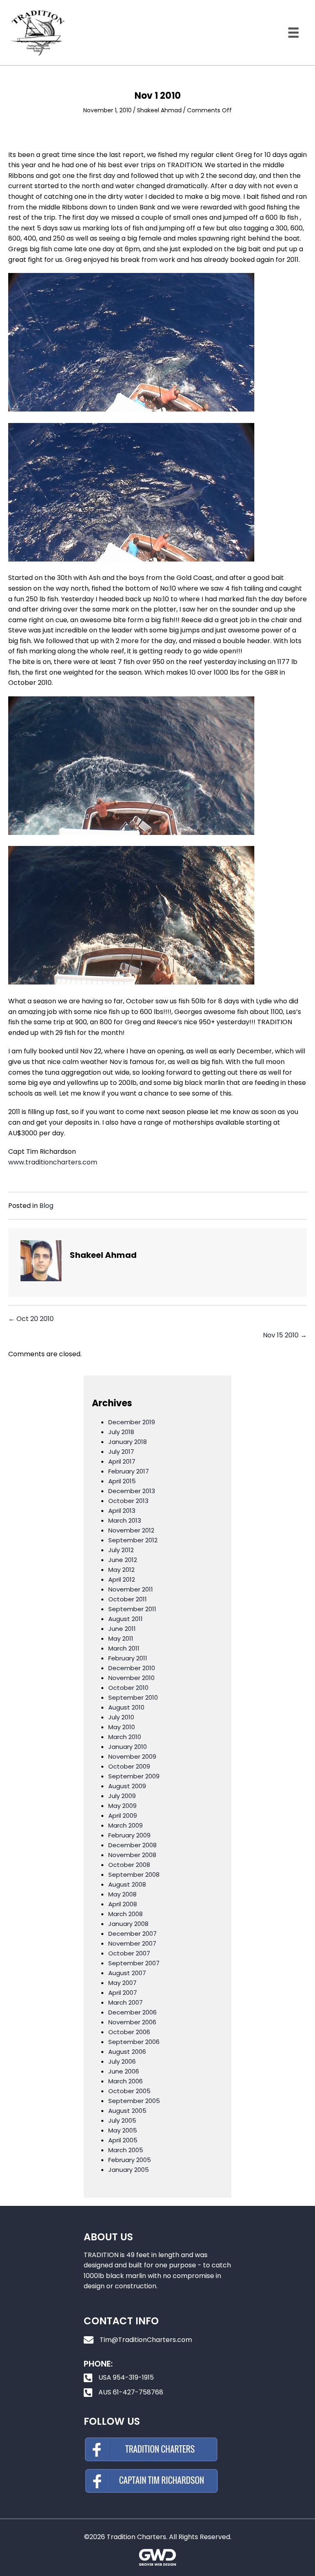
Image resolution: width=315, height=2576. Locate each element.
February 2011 (128, 1658)
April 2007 (123, 1993)
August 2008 (127, 1884)
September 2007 (134, 1963)
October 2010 (128, 1688)
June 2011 (122, 1629)
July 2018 (121, 1432)
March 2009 (126, 1825)
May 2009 (122, 1806)
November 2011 (131, 1589)
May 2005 (123, 2130)
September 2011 (132, 1609)
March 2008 (126, 1914)
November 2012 (131, 1530)
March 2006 (126, 2081)
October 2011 (128, 1599)
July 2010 (121, 1717)
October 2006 (129, 2032)
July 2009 (122, 1796)
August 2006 (127, 2052)
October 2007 (129, 1953)
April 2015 (122, 1481)
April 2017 (122, 1461)
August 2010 (126, 1707)
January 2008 (128, 1924)
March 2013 (125, 1520)
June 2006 (124, 2071)
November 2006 (132, 2022)
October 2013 (128, 1501)
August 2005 (127, 2111)
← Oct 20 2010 (31, 1319)
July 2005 (122, 2120)
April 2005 (123, 2140)
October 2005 (129, 2091)
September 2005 (134, 2101)
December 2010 (132, 1668)
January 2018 (128, 1442)
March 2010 (125, 1737)
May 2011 (121, 1638)
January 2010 (128, 1747)
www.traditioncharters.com (53, 1162)
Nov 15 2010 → (285, 1335)
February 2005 (130, 2160)
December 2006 (132, 2012)
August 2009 (127, 1786)
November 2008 (132, 1855)
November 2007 (132, 1943)
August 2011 (126, 1619)
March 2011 (124, 1648)
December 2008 (132, 1845)
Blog (46, 1206)
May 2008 (122, 1894)
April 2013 (122, 1511)
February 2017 (129, 1471)
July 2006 (122, 2061)
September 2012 (133, 1540)
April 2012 (122, 1579)
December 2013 (132, 1491)
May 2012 (121, 1570)
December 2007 (132, 1934)
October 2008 (129, 1865)
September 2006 (134, 2042)
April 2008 (123, 1904)
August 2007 (127, 1973)
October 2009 (129, 1766)
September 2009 (134, 1776)
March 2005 (126, 2150)
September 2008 (134, 1875)
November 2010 (131, 1678)
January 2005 (129, 2170)
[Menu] (293, 33)
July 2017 (121, 1452)
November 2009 (132, 1756)
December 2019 (132, 1422)
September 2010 (133, 1697)
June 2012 (123, 1560)
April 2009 (123, 1815)
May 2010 (122, 1727)
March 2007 (126, 2002)
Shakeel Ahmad (159, 110)
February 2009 (129, 1835)
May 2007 (122, 1983)
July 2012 (121, 1550)
